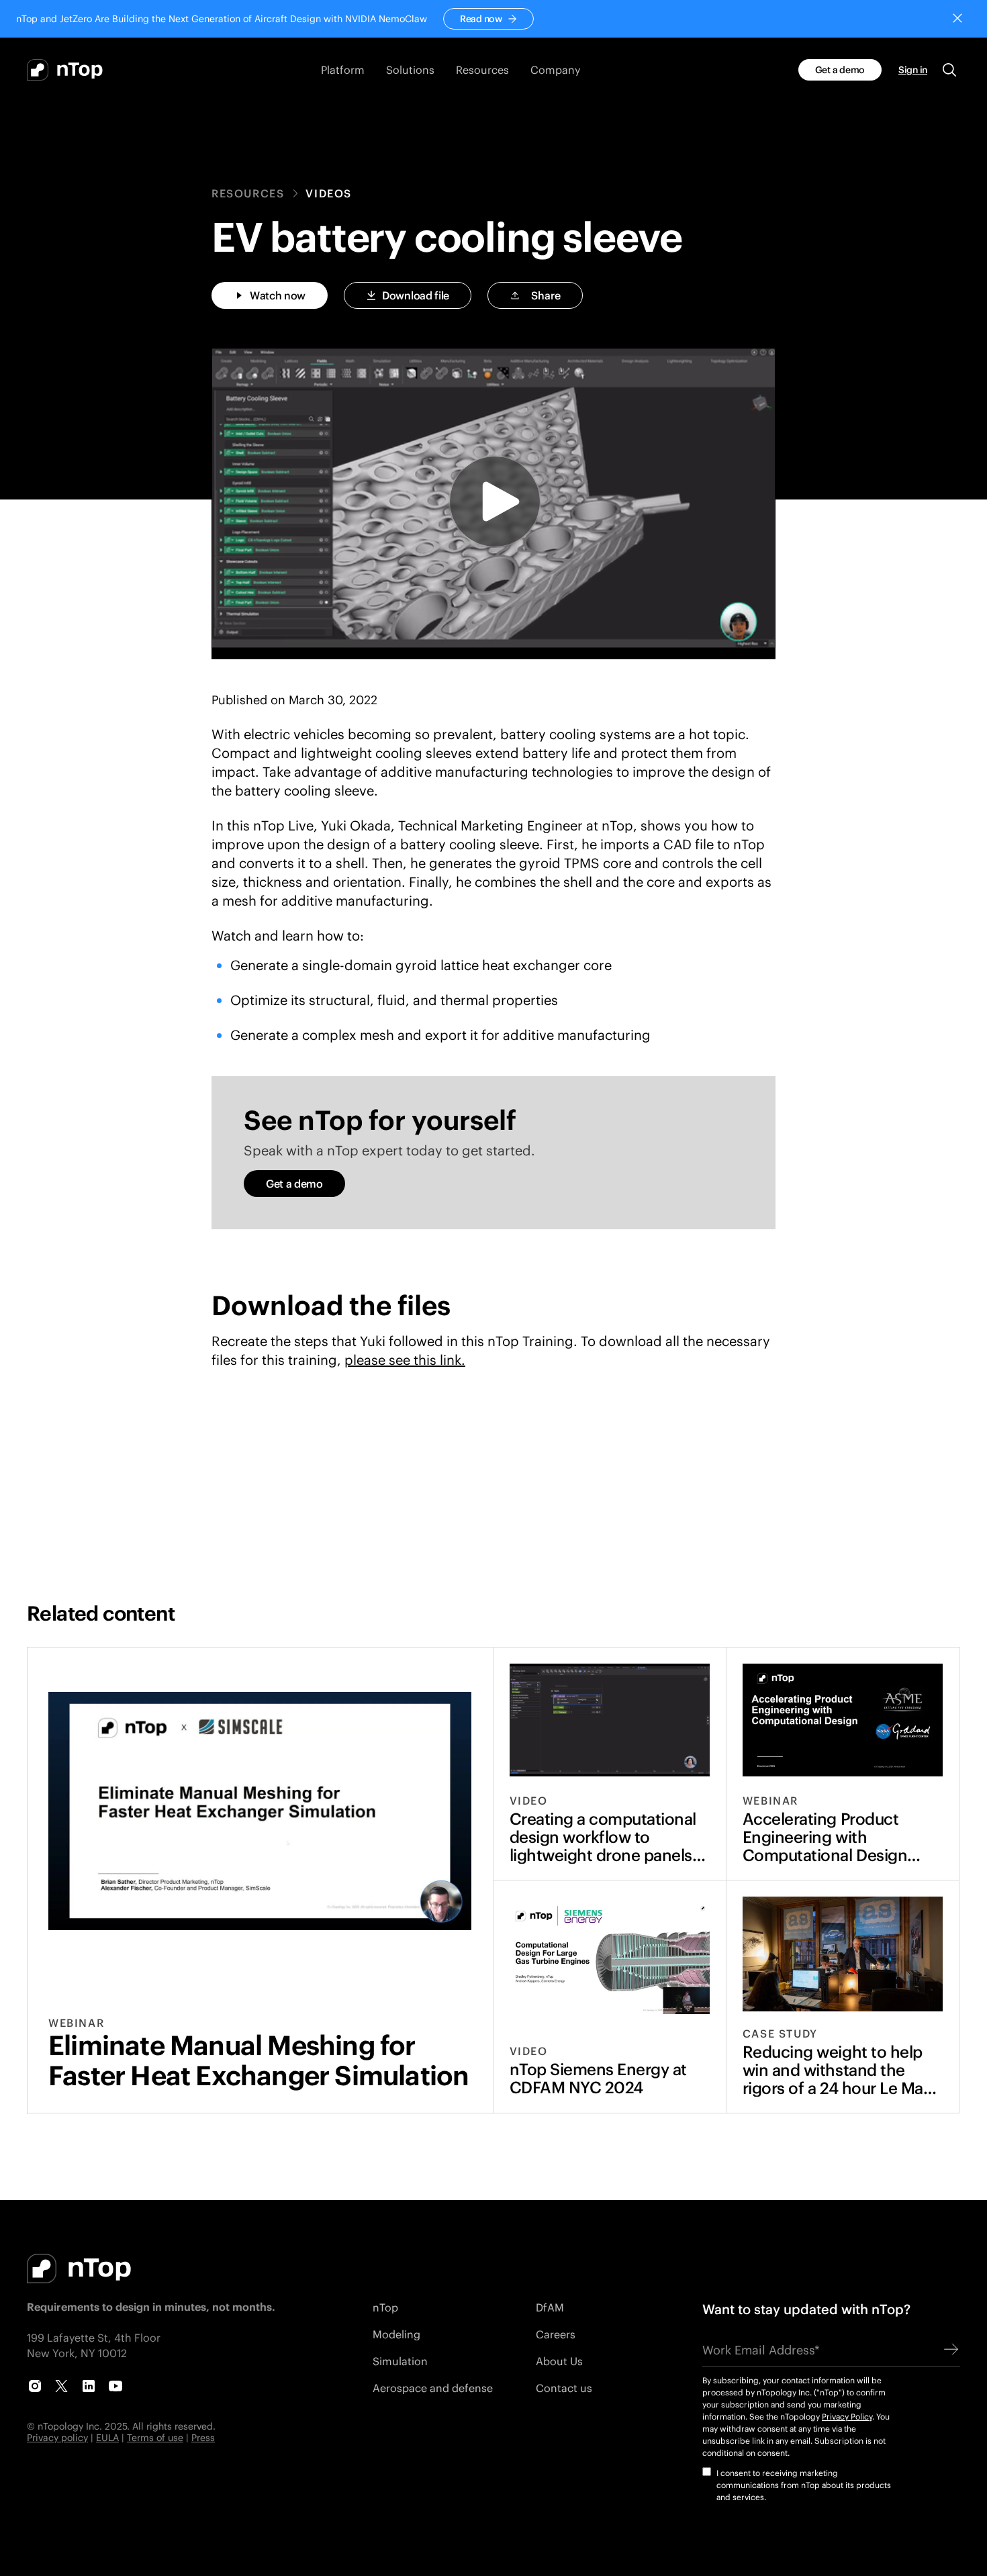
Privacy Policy (847, 2417)
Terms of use (155, 2437)
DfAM (550, 2307)
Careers (556, 2334)
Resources (248, 193)
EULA (107, 2437)
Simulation (400, 2361)
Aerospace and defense (433, 2388)
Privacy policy (57, 2437)
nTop (385, 2307)
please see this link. (405, 1359)
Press (203, 2437)
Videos (329, 193)
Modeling (396, 2334)
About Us (559, 2361)
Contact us (564, 2388)
